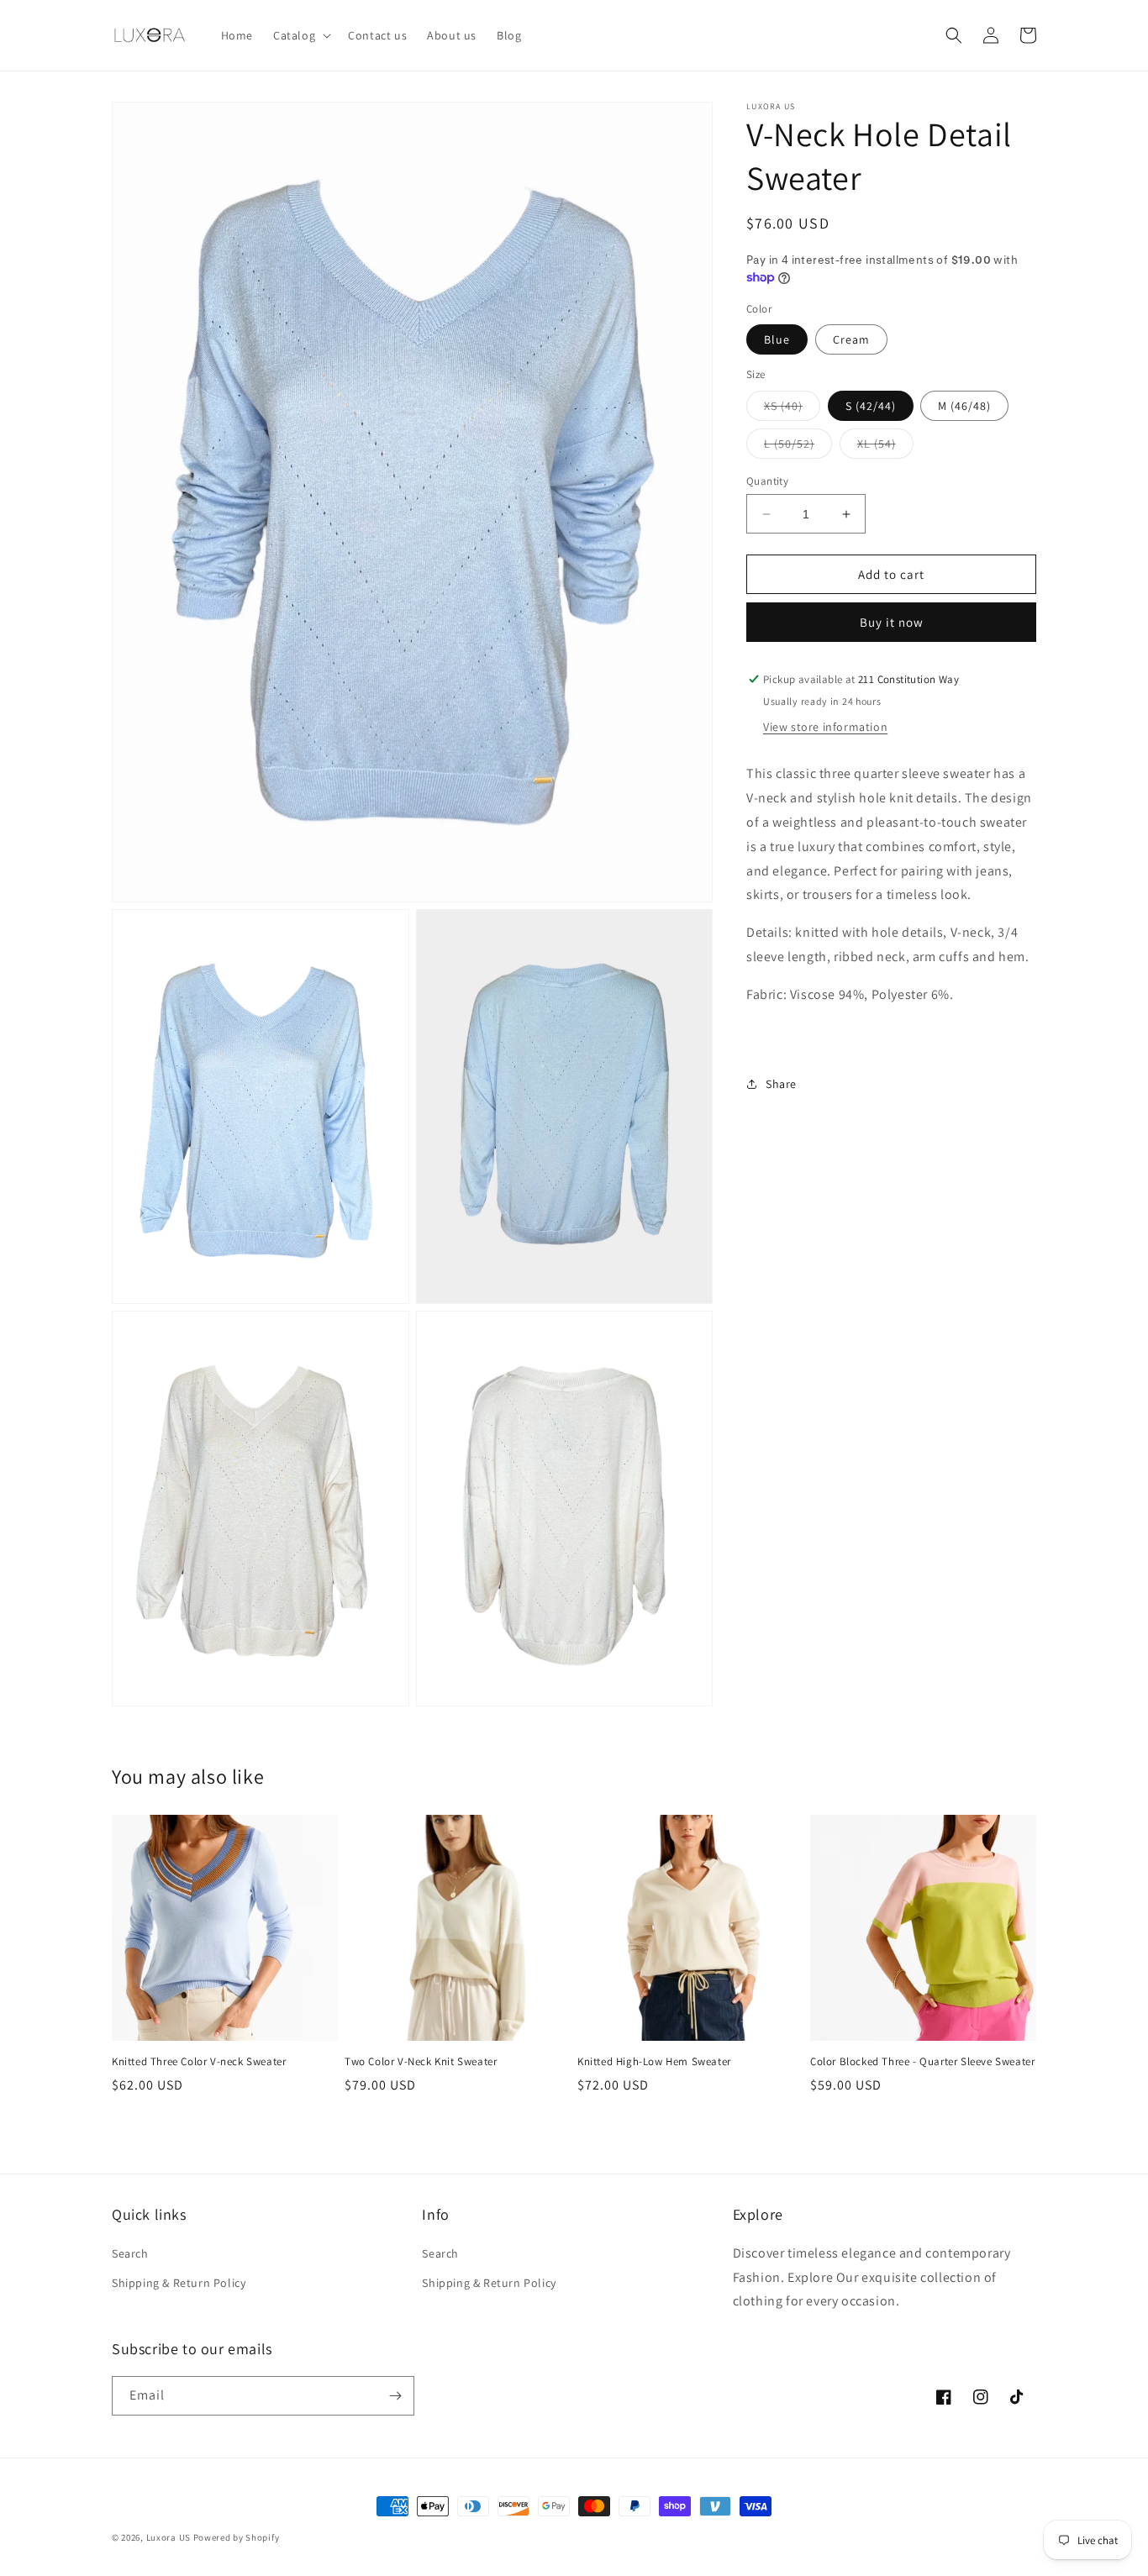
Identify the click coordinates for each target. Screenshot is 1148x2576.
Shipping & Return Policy (179, 2283)
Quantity (767, 481)
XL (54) (885, 447)
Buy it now (892, 622)
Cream (851, 339)
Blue (777, 339)
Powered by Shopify (237, 2537)
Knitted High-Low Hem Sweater (654, 2062)
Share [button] (781, 1083)
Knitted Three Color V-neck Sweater (199, 2062)
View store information (825, 727)
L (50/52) (798, 447)
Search (130, 2253)
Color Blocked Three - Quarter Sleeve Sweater (922, 2062)
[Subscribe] (395, 2396)
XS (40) (792, 409)
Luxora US (169, 2537)
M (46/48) (964, 406)
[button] (300, 35)
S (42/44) (871, 406)
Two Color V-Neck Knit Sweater (421, 2062)
